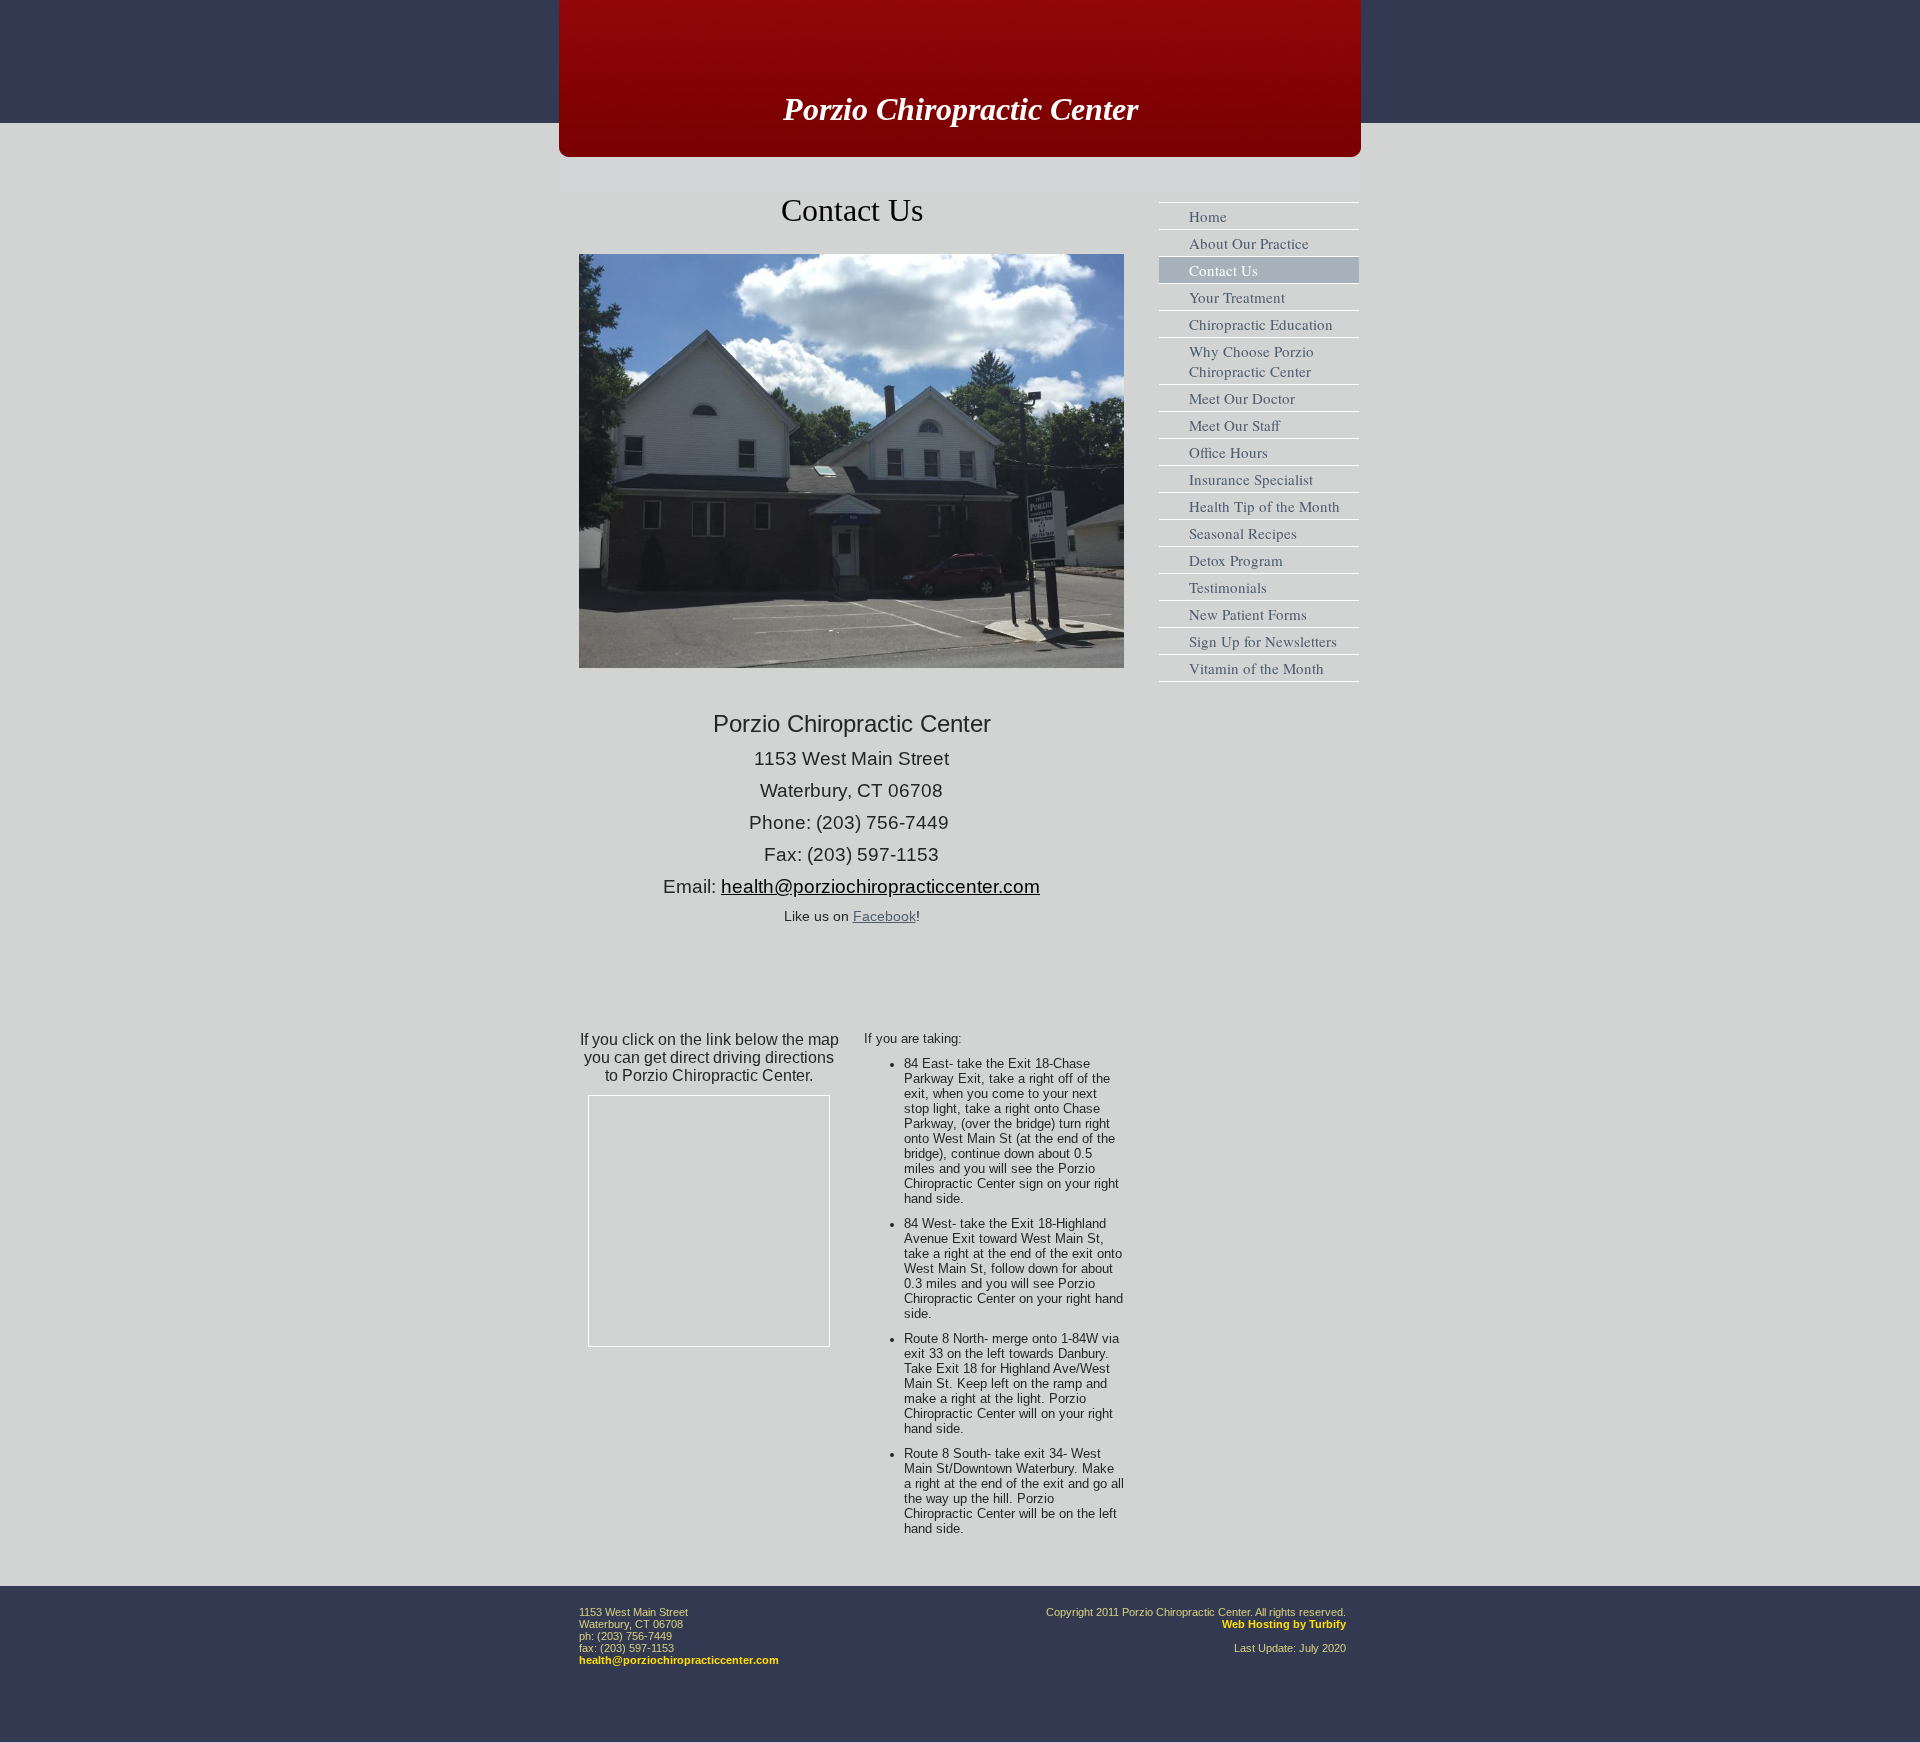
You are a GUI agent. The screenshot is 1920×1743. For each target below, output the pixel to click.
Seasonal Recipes (1243, 533)
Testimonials (1228, 587)
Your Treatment (1237, 297)
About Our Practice (1249, 243)
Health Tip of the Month (1264, 506)
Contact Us (1223, 270)
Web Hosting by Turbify (1284, 1624)
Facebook (884, 916)
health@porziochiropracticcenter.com (679, 1660)
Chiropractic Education (1261, 324)
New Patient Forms (1248, 614)
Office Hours (1228, 452)
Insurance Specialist (1251, 479)
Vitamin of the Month (1256, 668)
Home (1208, 216)
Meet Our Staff (1234, 425)
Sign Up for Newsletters (1263, 641)
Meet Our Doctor (1242, 398)
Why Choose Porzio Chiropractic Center (1251, 361)
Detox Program (1236, 560)
